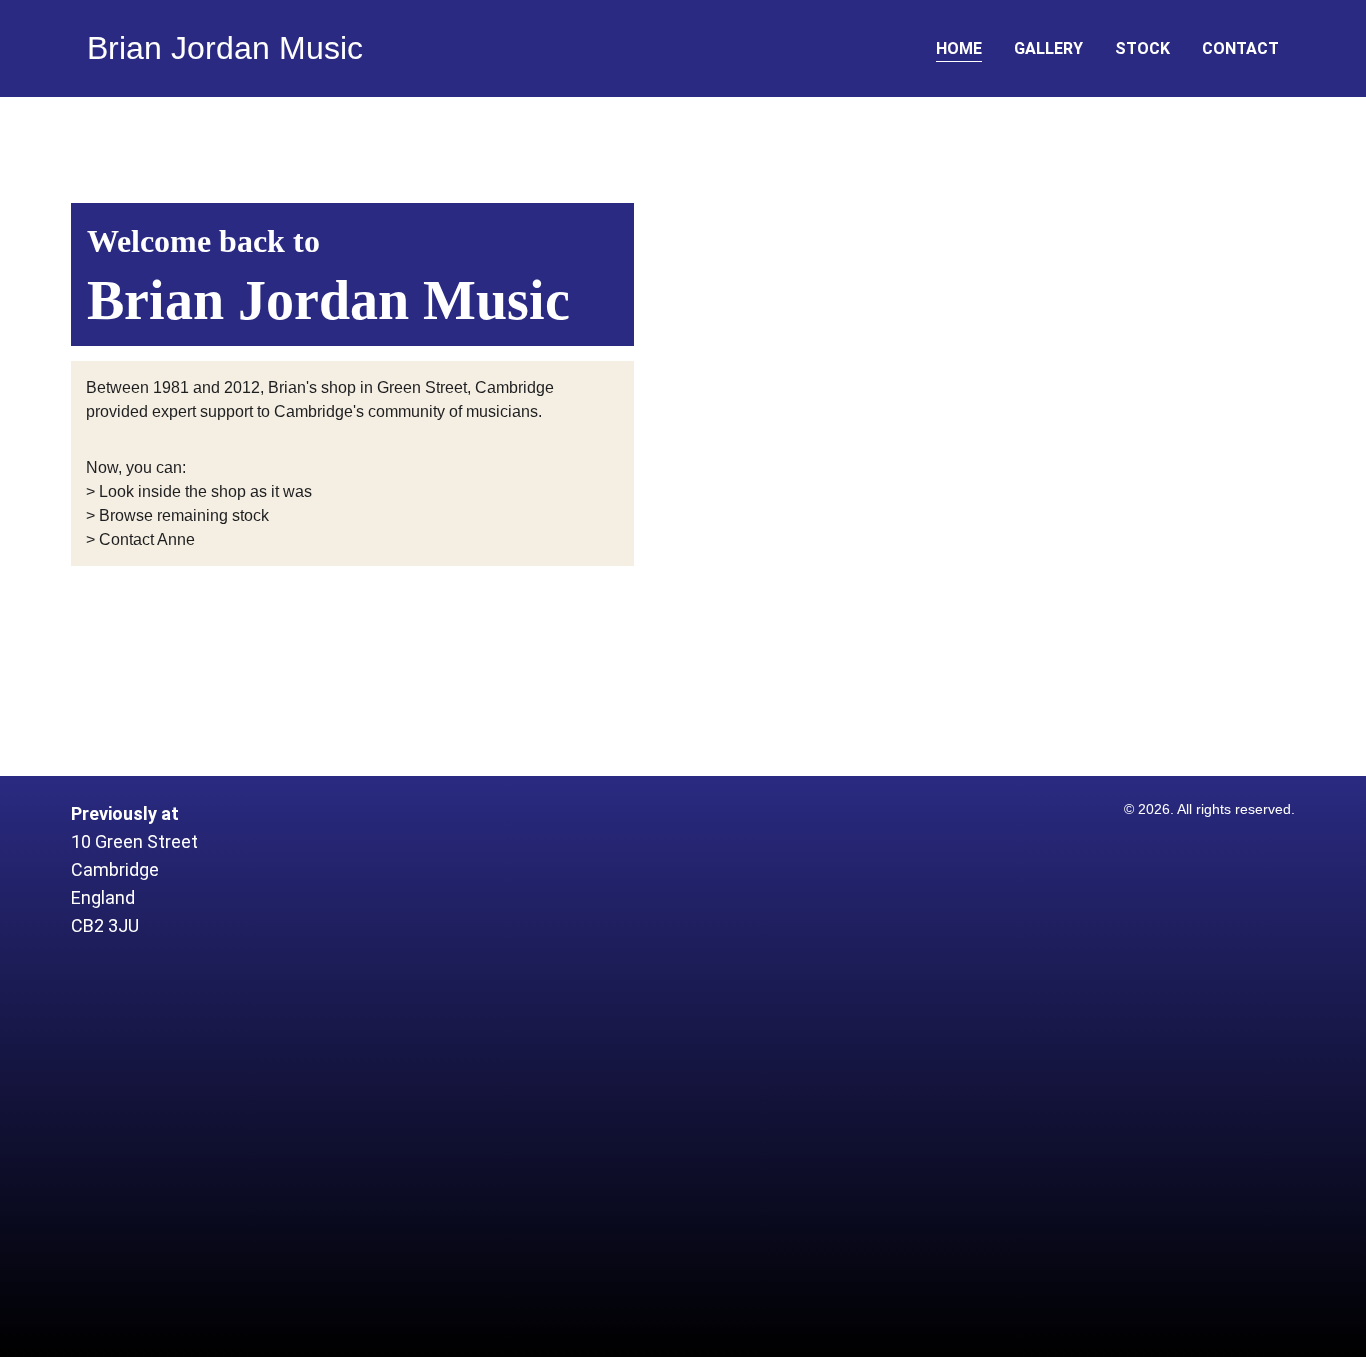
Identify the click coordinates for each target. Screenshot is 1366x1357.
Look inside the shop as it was (205, 491)
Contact (1240, 48)
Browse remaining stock (184, 515)
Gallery (1048, 48)
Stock (1142, 48)
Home (959, 48)
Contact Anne (147, 539)
